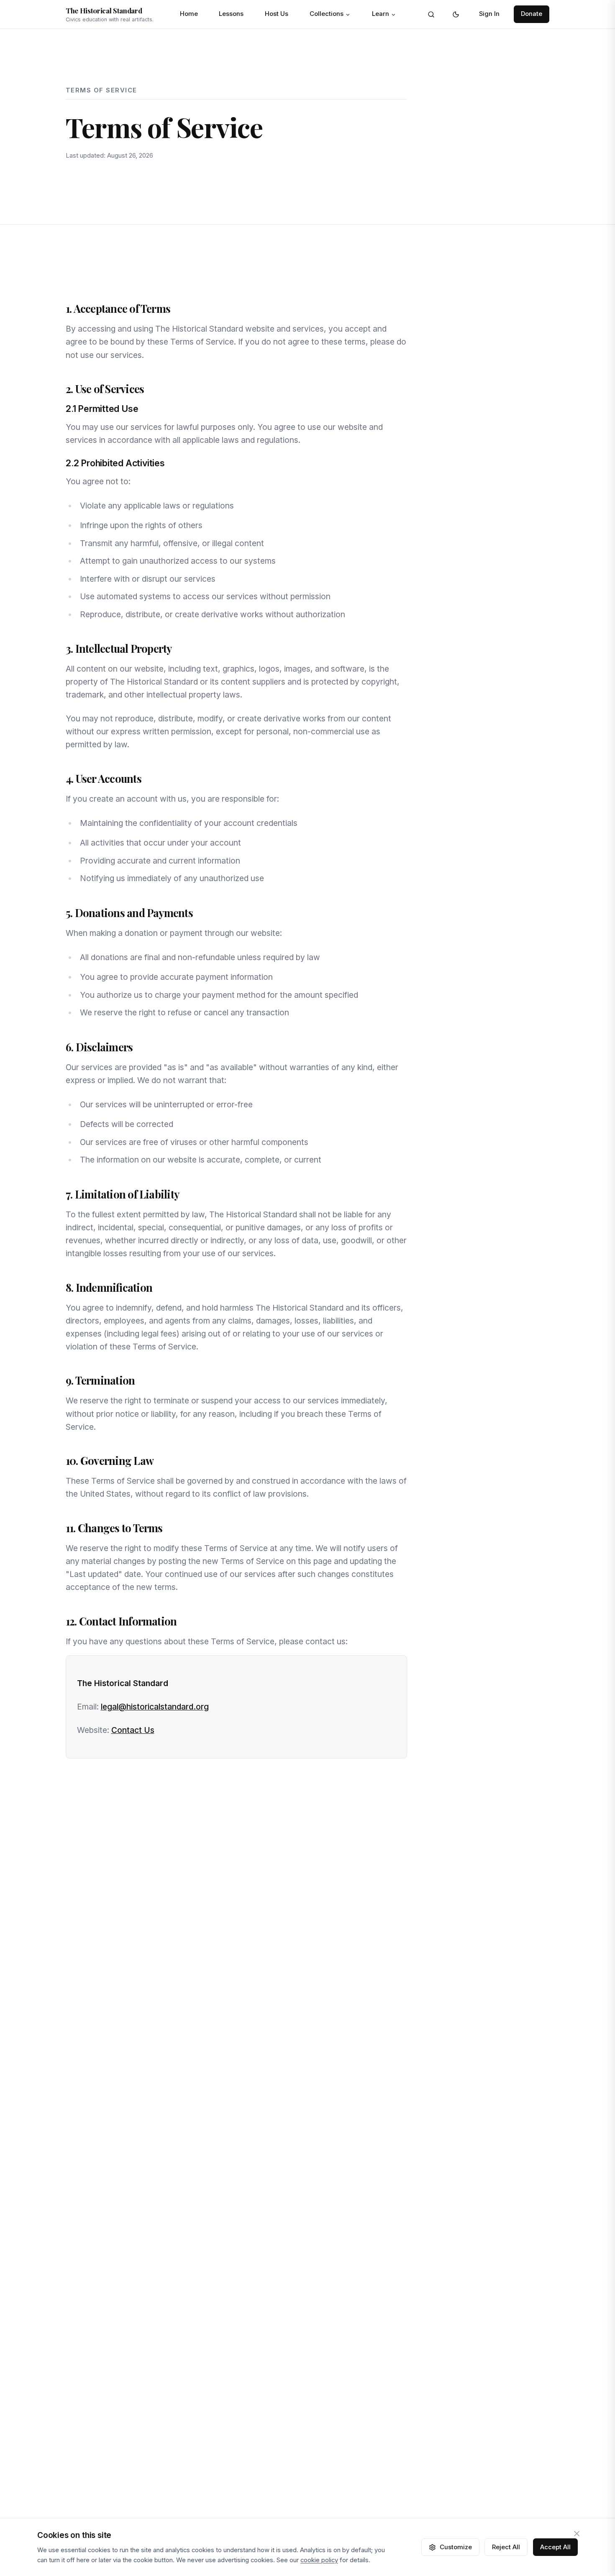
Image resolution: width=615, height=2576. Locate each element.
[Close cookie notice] (577, 2534)
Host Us (277, 14)
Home (189, 14)
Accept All (555, 2547)
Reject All (506, 2547)
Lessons (231, 14)
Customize (456, 2547)
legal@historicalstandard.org (155, 1707)
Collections (327, 14)
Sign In (489, 14)
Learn (381, 14)
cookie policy (319, 2560)
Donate (532, 14)
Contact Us (133, 1730)
